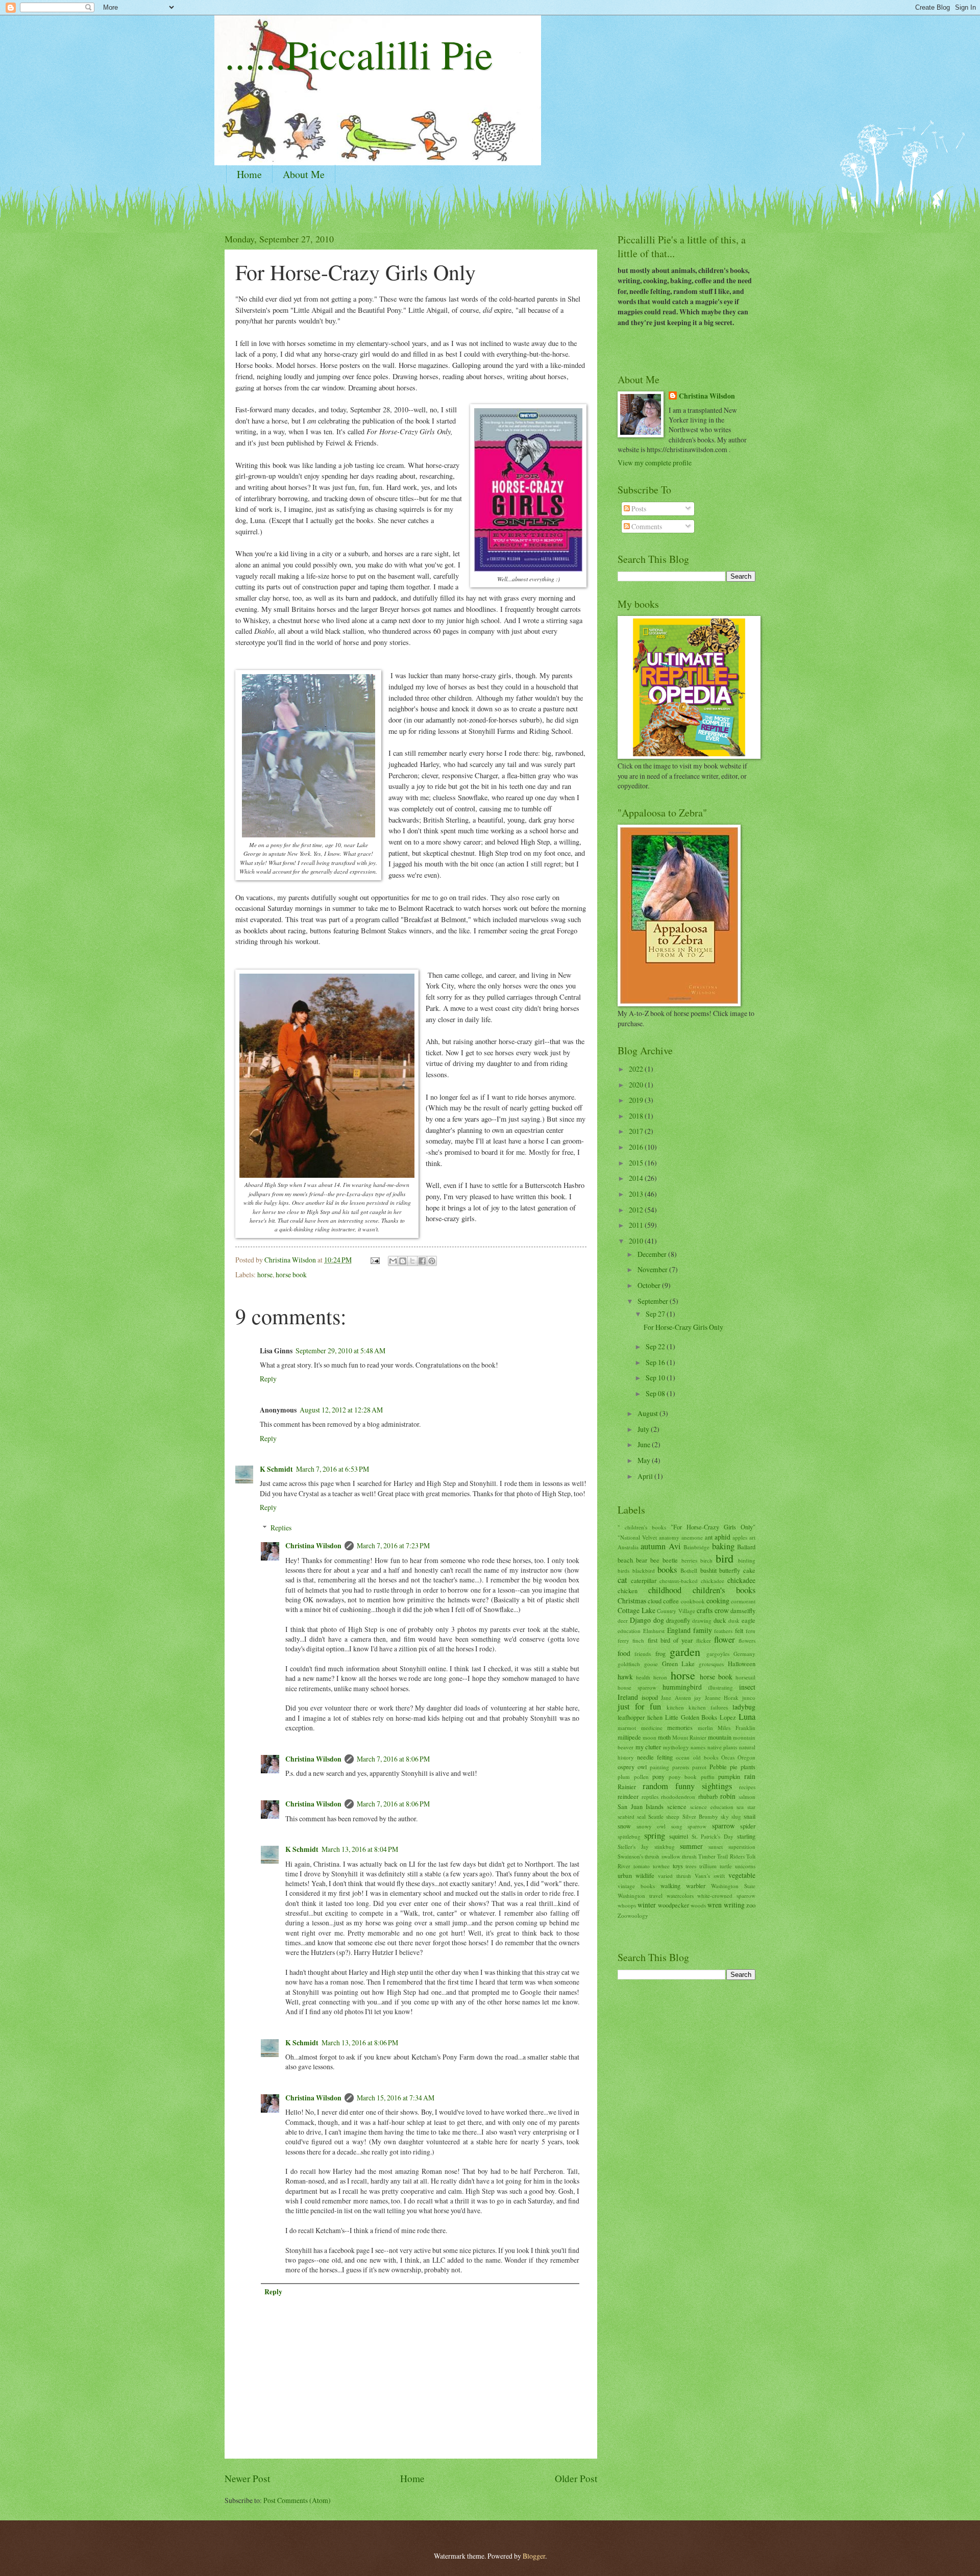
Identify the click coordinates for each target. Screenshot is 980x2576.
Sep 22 (656, 1346)
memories (680, 1727)
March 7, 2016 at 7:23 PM (393, 1545)
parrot (699, 1767)
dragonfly (678, 1620)
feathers (723, 1631)
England (679, 1630)
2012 (637, 1210)
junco (749, 1698)
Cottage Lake (636, 1610)
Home (249, 174)
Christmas (632, 1601)
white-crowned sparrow (726, 1896)
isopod (650, 1697)
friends (643, 1654)
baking (723, 1546)
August (648, 1413)
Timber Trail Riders (721, 1856)
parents (681, 1767)
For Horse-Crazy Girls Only (683, 1327)
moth (664, 1737)
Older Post (576, 2478)
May (645, 1460)
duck (720, 1620)
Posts (638, 509)
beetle (670, 1560)
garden (685, 1652)
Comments (646, 526)
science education (712, 1807)
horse (265, 1274)
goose (651, 1664)
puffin (708, 1777)
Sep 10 (656, 1378)
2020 (637, 1085)
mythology (676, 1747)
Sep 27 (656, 1314)
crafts (705, 1610)
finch (638, 1640)
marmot (627, 1728)
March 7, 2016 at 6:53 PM (333, 1469)
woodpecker (673, 1905)
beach (625, 1560)
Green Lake (679, 1664)
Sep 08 (656, 1393)
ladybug (744, 1707)
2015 (637, 1163)
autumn (653, 1546)
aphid (722, 1537)
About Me (304, 174)
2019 (637, 1100)
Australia (628, 1547)
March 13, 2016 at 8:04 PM (360, 1849)
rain (750, 1776)
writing (734, 1905)
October (650, 1285)
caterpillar (644, 1580)
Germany (744, 1654)
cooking (718, 1601)
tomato (642, 1866)
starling (746, 1836)
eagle (749, 1620)
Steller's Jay (633, 1847)
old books (706, 1757)
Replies (281, 1528)
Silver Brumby (700, 1816)
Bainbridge (696, 1547)
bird (725, 1558)
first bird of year (670, 1640)
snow (624, 1826)
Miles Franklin (737, 1728)
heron (660, 1677)
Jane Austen (676, 1698)
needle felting (655, 1757)
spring (655, 1836)
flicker (704, 1640)
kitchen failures (708, 1707)
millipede (629, 1737)
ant (709, 1537)
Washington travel (640, 1896)
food (624, 1653)
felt (739, 1630)
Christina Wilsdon (313, 1546)
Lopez (728, 1717)
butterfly (730, 1570)
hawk (625, 1677)
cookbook (693, 1601)
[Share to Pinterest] (432, 1261)
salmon (747, 1797)
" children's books (642, 1527)
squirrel (679, 1836)
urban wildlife (636, 1875)
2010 (637, 1241)
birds (623, 1570)
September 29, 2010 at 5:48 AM (340, 1351)
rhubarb (708, 1796)
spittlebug (629, 1836)
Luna (747, 1717)
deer (623, 1620)
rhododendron (678, 1797)
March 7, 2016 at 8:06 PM (393, 1759)
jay (698, 1698)
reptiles (650, 1797)
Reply (268, 1379)
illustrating (720, 1687)
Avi (675, 1546)
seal (641, 1816)
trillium (708, 1866)
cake (749, 1570)
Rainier (627, 1787)
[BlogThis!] (403, 1261)
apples (740, 1537)
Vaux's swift (710, 1876)
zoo (751, 1905)
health (643, 1677)
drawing (702, 1620)
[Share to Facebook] (422, 1261)
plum (624, 1777)
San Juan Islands (641, 1806)
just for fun (639, 1706)
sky (725, 1816)
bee (655, 1560)
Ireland (628, 1697)
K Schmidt (276, 1469)
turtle (726, 1866)
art (752, 1537)
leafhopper (631, 1717)
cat (622, 1580)
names (698, 1747)
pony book (683, 1777)
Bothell (689, 1570)
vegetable (742, 1875)
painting (659, 1767)
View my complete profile (655, 463)
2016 (637, 1147)
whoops (627, 1905)
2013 (637, 1194)
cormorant (743, 1601)
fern (751, 1631)
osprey (626, 1767)
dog (659, 1620)
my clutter (648, 1747)
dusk (734, 1620)
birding (747, 1560)
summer (691, 1846)
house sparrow (637, 1687)
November (653, 1269)
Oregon (746, 1757)
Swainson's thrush (639, 1856)
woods (698, 1905)
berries (689, 1560)
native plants (722, 1747)
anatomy (669, 1537)
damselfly (743, 1611)
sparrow (724, 1826)
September (654, 1301)
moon (650, 1737)
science (677, 1806)
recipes (747, 1787)
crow (722, 1610)
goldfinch (629, 1664)
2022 (637, 1069)
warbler (696, 1886)
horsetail (745, 1677)
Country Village (676, 1611)
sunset (716, 1847)
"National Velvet (637, 1537)
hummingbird (682, 1687)
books (667, 1570)
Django (640, 1620)
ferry (623, 1640)
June (645, 1444)
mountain (720, 1737)
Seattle (656, 1816)
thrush (689, 1856)
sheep (673, 1816)
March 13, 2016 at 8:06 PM (360, 2042)
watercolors (680, 1896)
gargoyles (718, 1654)
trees (691, 1866)
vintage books (636, 1886)
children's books (724, 1590)
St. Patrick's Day (713, 1836)
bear (642, 1560)
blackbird (644, 1570)
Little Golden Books (691, 1717)
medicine (652, 1728)
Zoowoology (633, 1915)
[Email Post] (375, 1260)
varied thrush (675, 1876)
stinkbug (665, 1847)
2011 (637, 1225)
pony (658, 1776)
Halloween (742, 1664)
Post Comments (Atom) (297, 2500)
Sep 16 (656, 1362)
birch (706, 1560)
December (653, 1254)
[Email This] (393, 1261)
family (703, 1630)
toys (678, 1866)
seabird (626, 1816)
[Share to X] (412, 1261)
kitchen (675, 1707)
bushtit (708, 1570)
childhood (665, 1590)
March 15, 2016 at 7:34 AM (396, 2098)
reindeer (628, 1796)
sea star (746, 1807)
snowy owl (651, 1826)
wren (715, 1905)
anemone (692, 1537)
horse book (291, 1274)
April (646, 1476)
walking (670, 1886)
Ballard (746, 1547)
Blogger (534, 2556)
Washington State (733, 1886)
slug (736, 1816)
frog (660, 1653)
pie (734, 1767)
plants (748, 1767)
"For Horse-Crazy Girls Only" (713, 1527)
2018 (637, 1116)
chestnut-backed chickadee (692, 1581)
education (629, 1631)
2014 (637, 1178)
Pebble (718, 1767)
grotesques (711, 1664)
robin (728, 1796)
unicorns (745, 1866)
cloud (655, 1601)
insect (747, 1687)
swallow (671, 1856)
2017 (637, 1131)
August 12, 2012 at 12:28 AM (341, 1410)
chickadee (741, 1580)
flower (725, 1640)
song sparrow (689, 1826)
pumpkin (729, 1776)
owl (642, 1767)
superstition (742, 1847)
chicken (628, 1591)
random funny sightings (687, 1786)
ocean (683, 1757)
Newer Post (247, 2478)
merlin (705, 1728)
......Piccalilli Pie (359, 54)
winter (647, 1905)
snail (750, 1816)
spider (748, 1826)
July (644, 1429)
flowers (747, 1640)
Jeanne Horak (722, 1698)
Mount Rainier (689, 1737)
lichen (655, 1717)
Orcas (728, 1757)
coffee (671, 1601)
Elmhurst (654, 1631)
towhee (661, 1866)
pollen (641, 1777)
